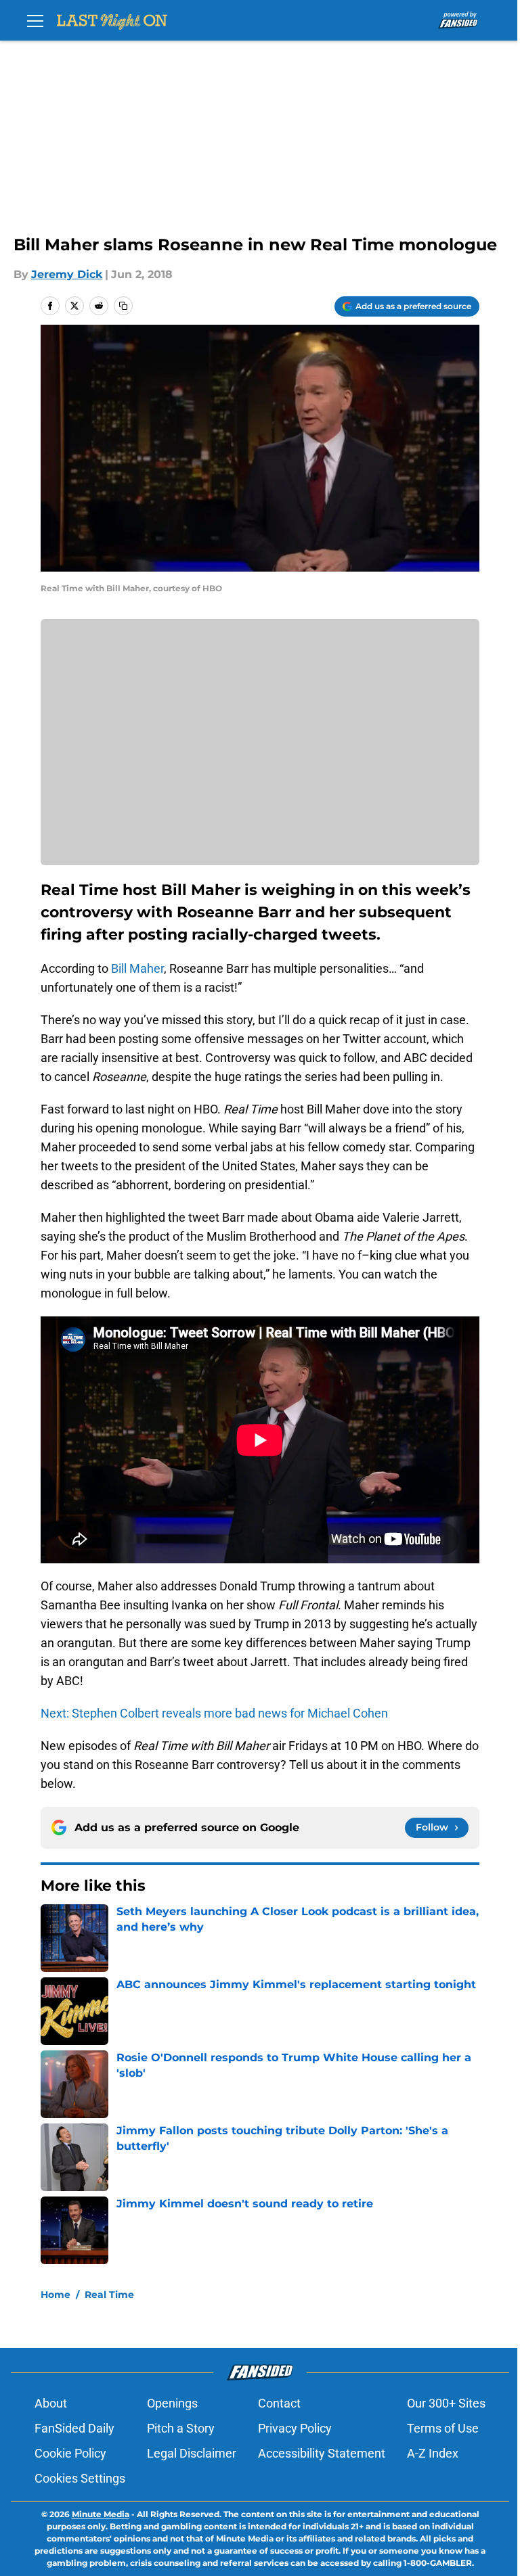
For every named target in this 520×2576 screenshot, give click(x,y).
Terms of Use (443, 2428)
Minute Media (101, 2514)
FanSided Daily (74, 2428)
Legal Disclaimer (192, 2453)
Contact (279, 2403)
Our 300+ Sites (446, 2403)
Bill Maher (136, 968)
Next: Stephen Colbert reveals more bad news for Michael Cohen (214, 1713)
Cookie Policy (70, 2453)
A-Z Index (433, 2453)
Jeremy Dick (67, 274)
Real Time (109, 2295)
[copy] (123, 306)
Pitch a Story (181, 2428)
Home (56, 2295)
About (51, 2403)
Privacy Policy (295, 2428)
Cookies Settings (80, 2478)
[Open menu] (35, 20)
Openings (172, 2403)
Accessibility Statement (322, 2453)
